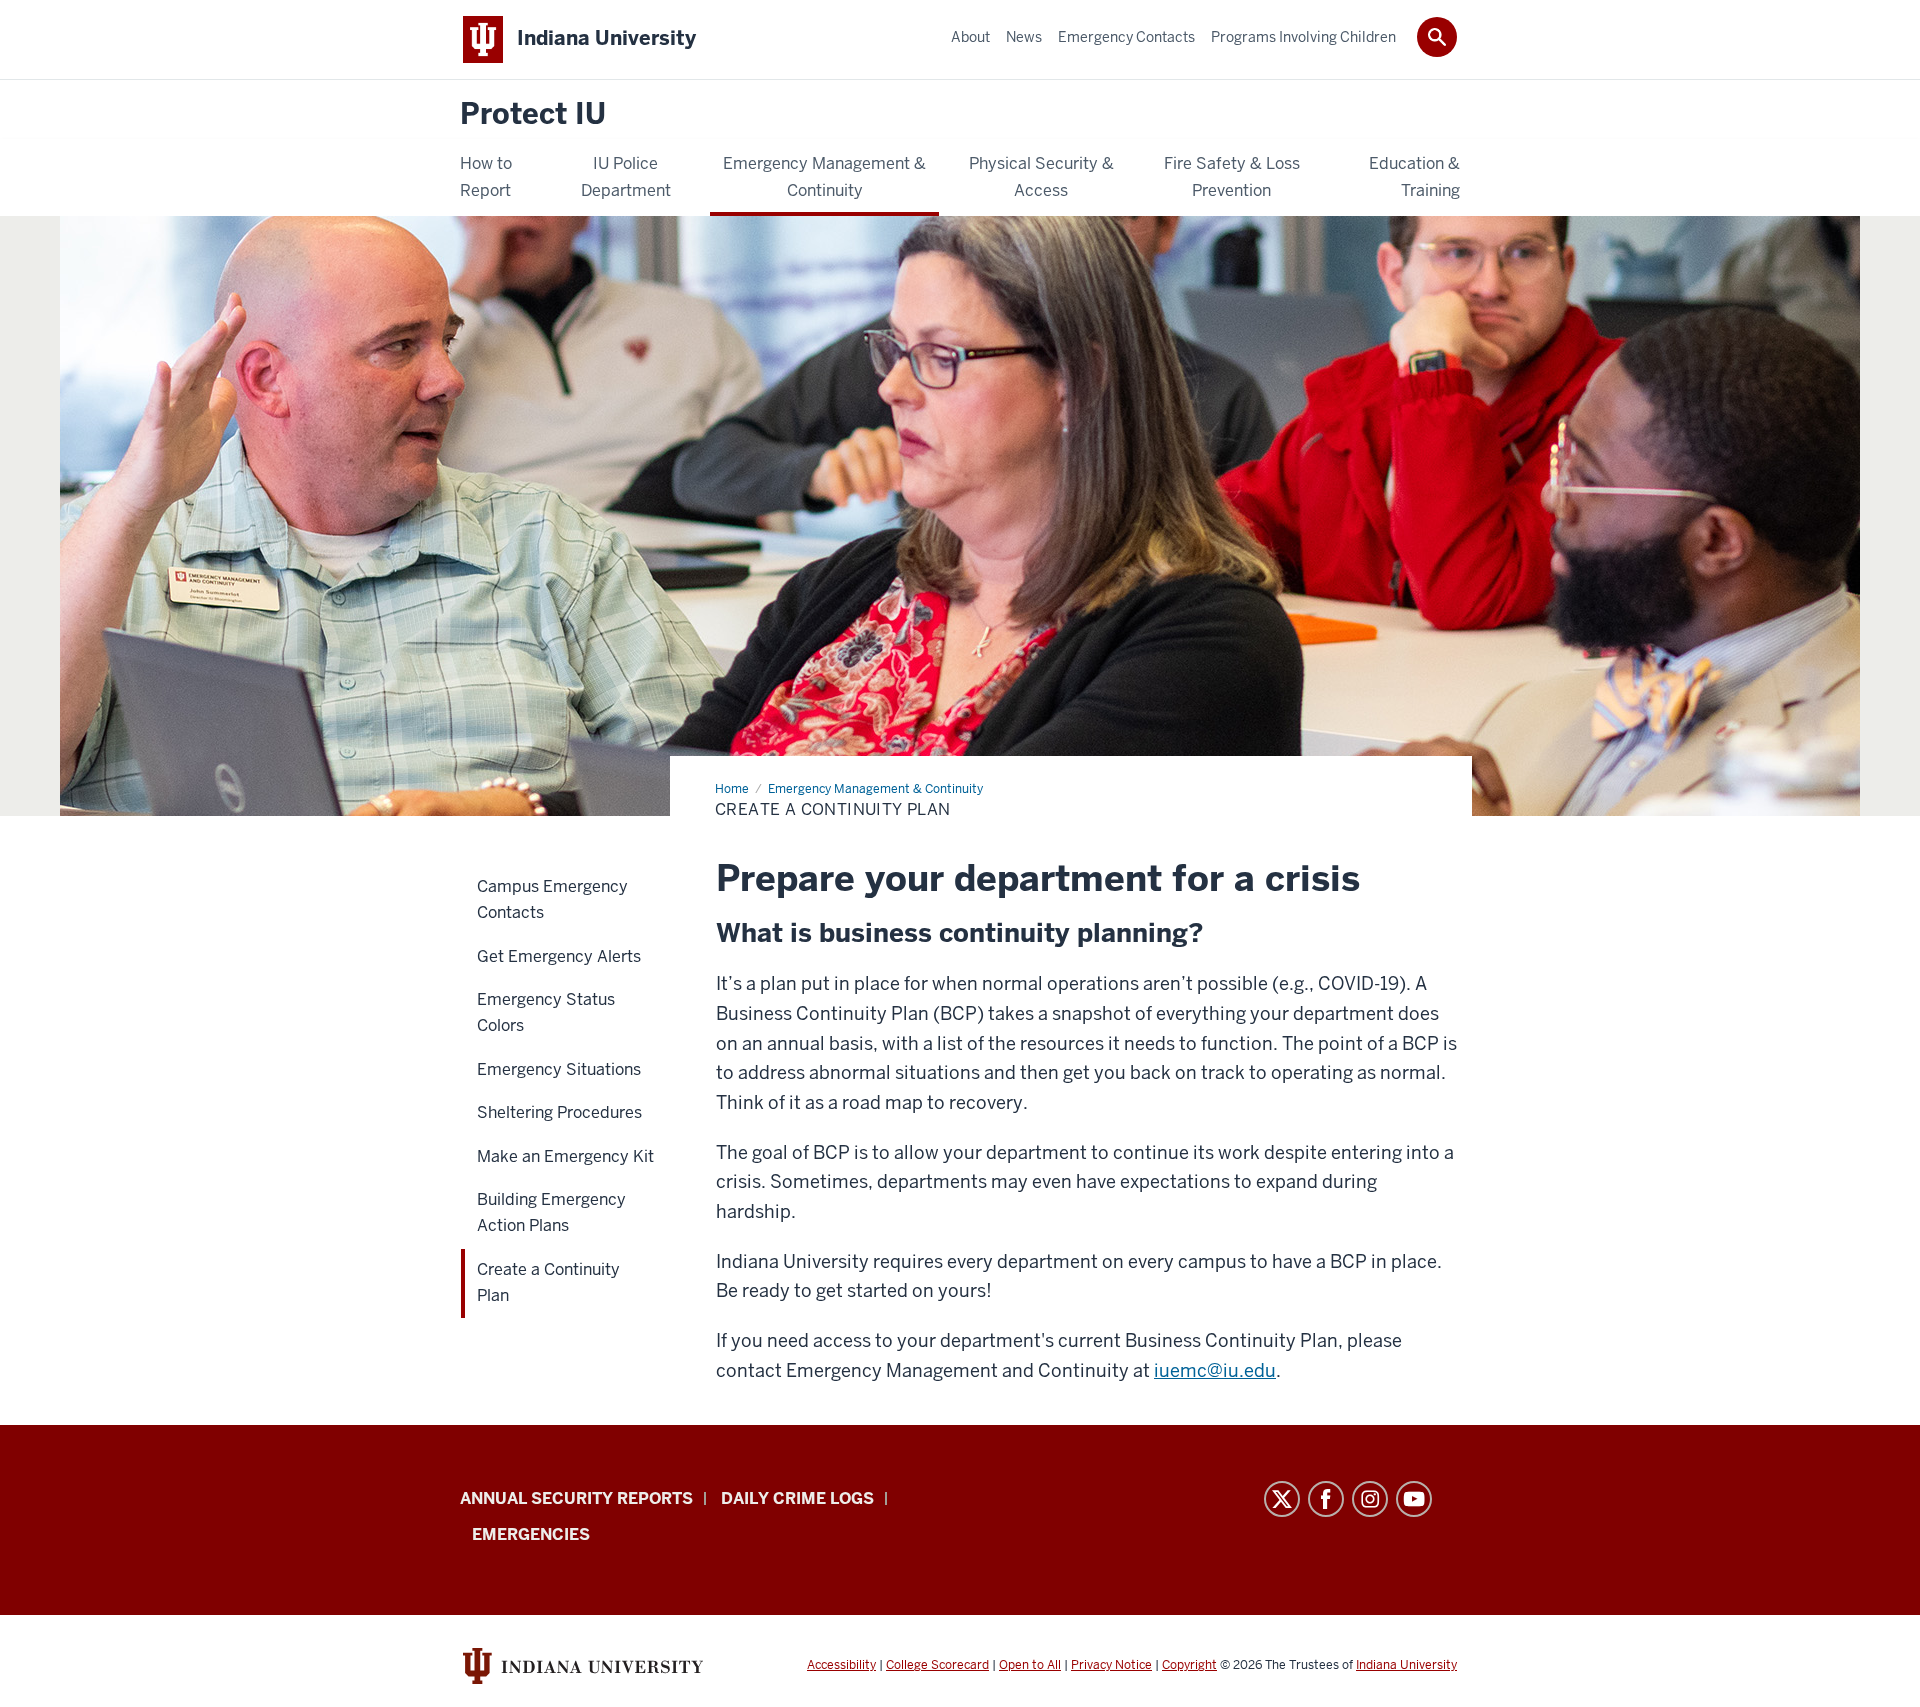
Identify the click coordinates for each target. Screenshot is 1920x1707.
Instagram (1370, 1499)
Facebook (1326, 1499)
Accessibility (841, 1665)
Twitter (1282, 1499)
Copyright (1189, 1665)
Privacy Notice (1111, 1665)
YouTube (1414, 1499)
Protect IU (533, 114)
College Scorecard (937, 1665)
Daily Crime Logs (797, 1498)
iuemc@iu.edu (1215, 1370)
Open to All (1030, 1665)
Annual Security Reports (576, 1498)
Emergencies (531, 1534)
